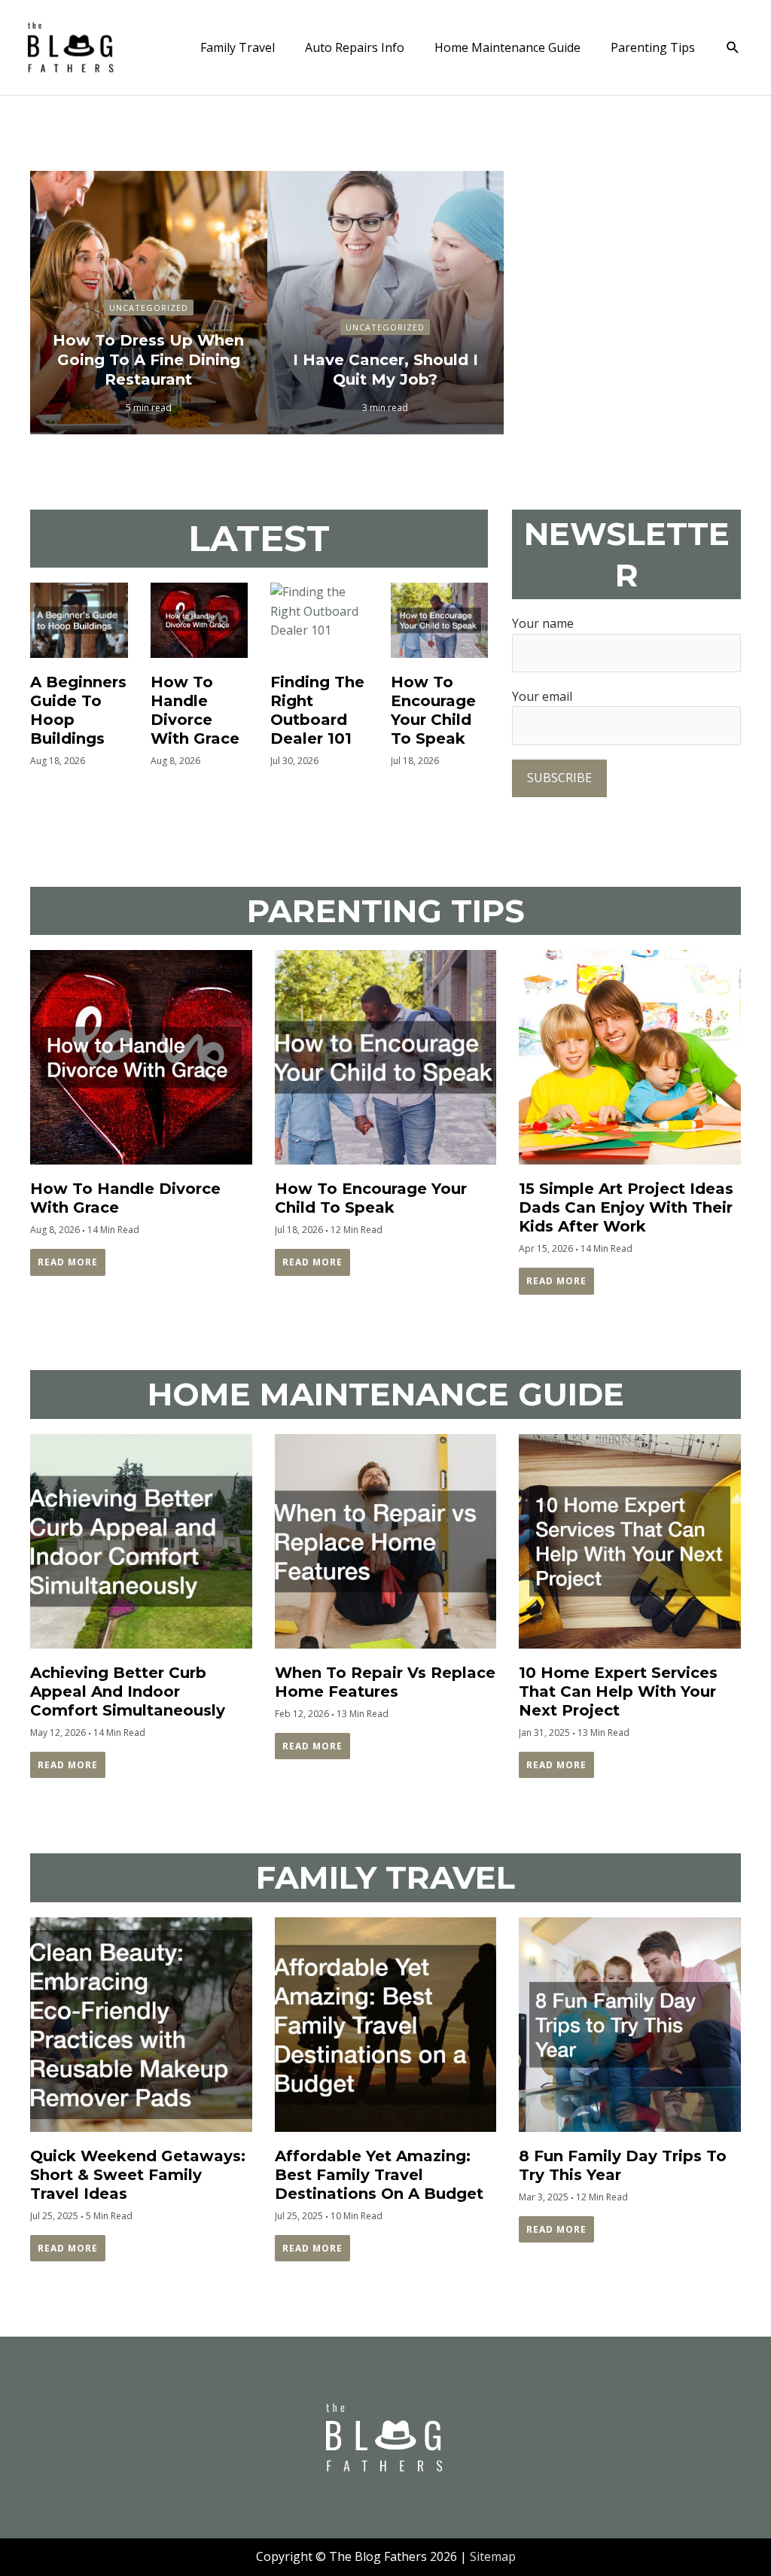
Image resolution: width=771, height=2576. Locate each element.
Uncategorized (149, 308)
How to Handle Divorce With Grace (195, 710)
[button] (733, 48)
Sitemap (493, 2556)
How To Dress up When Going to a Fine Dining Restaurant (148, 360)
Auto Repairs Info (355, 47)
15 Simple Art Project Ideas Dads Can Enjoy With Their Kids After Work (626, 1207)
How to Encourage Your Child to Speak (433, 710)
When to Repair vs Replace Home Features (385, 1682)
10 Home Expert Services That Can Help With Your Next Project (618, 1691)
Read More (68, 1262)
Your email (542, 696)
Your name (543, 623)
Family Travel (238, 47)
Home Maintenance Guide (507, 47)
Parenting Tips (653, 47)
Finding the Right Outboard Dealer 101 (317, 710)
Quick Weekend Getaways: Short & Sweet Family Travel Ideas (138, 2175)
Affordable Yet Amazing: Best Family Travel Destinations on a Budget (379, 2175)
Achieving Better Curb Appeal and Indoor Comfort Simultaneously (128, 1691)
